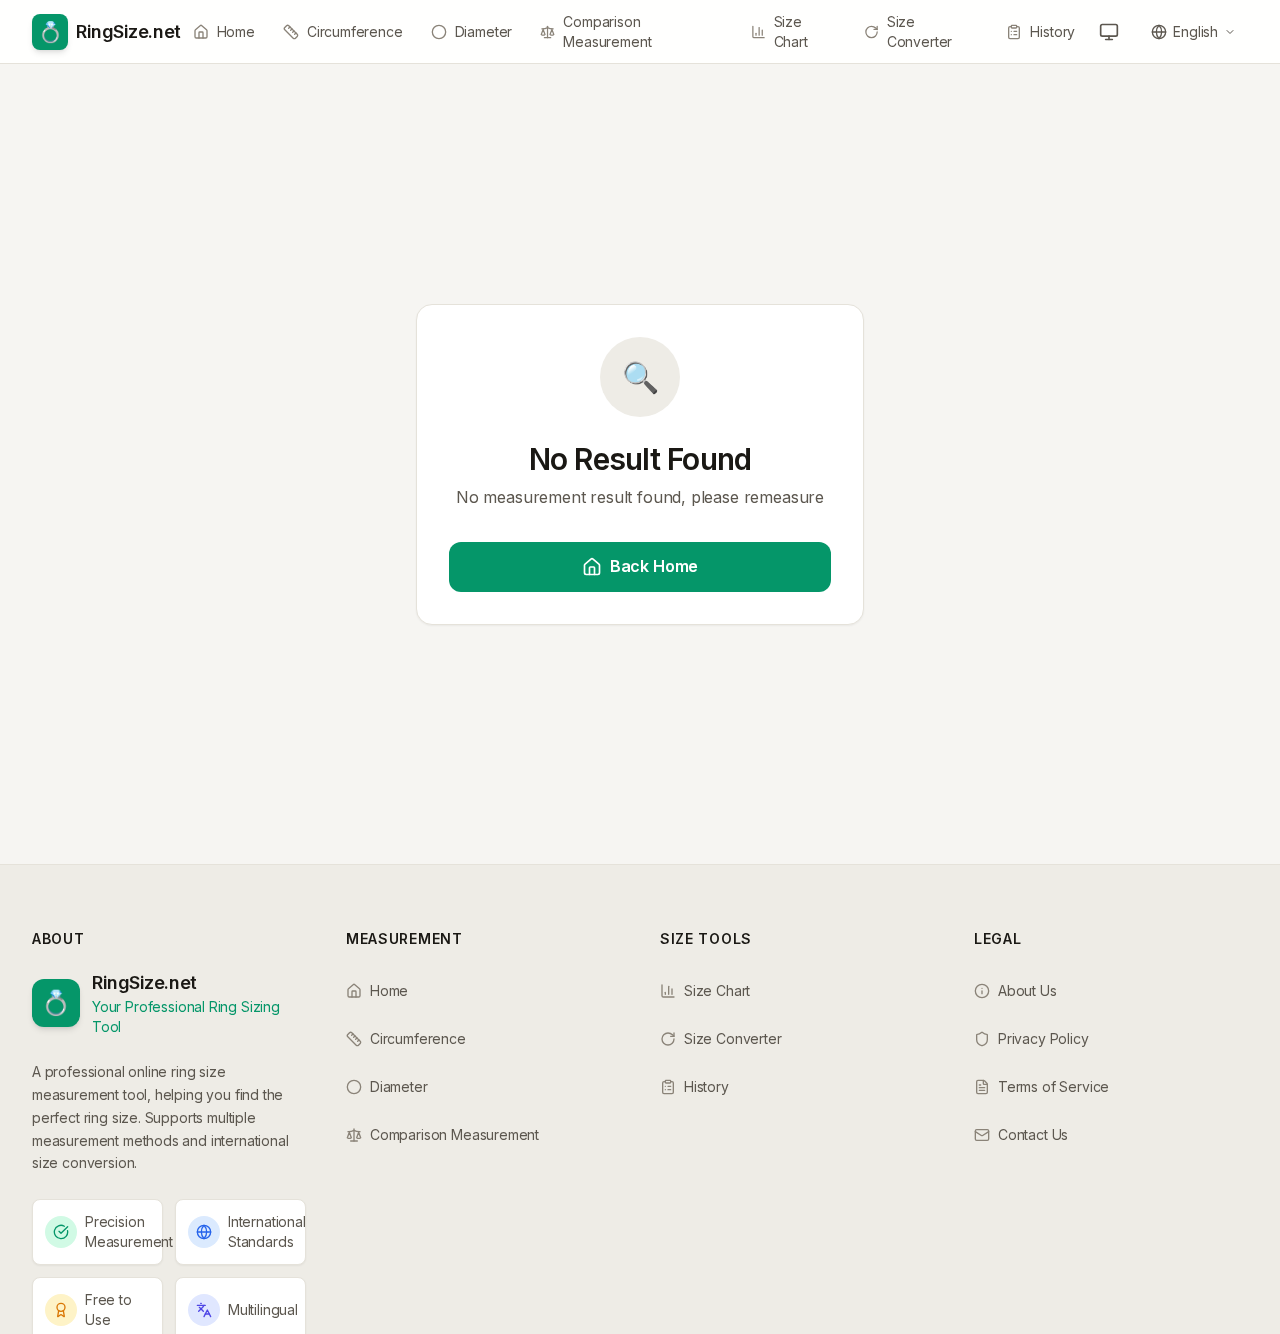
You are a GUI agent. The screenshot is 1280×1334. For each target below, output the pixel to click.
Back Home (654, 566)
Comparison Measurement (607, 31)
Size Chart (791, 31)
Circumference (355, 31)
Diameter (484, 31)
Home (236, 31)
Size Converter (919, 31)
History (1052, 31)
